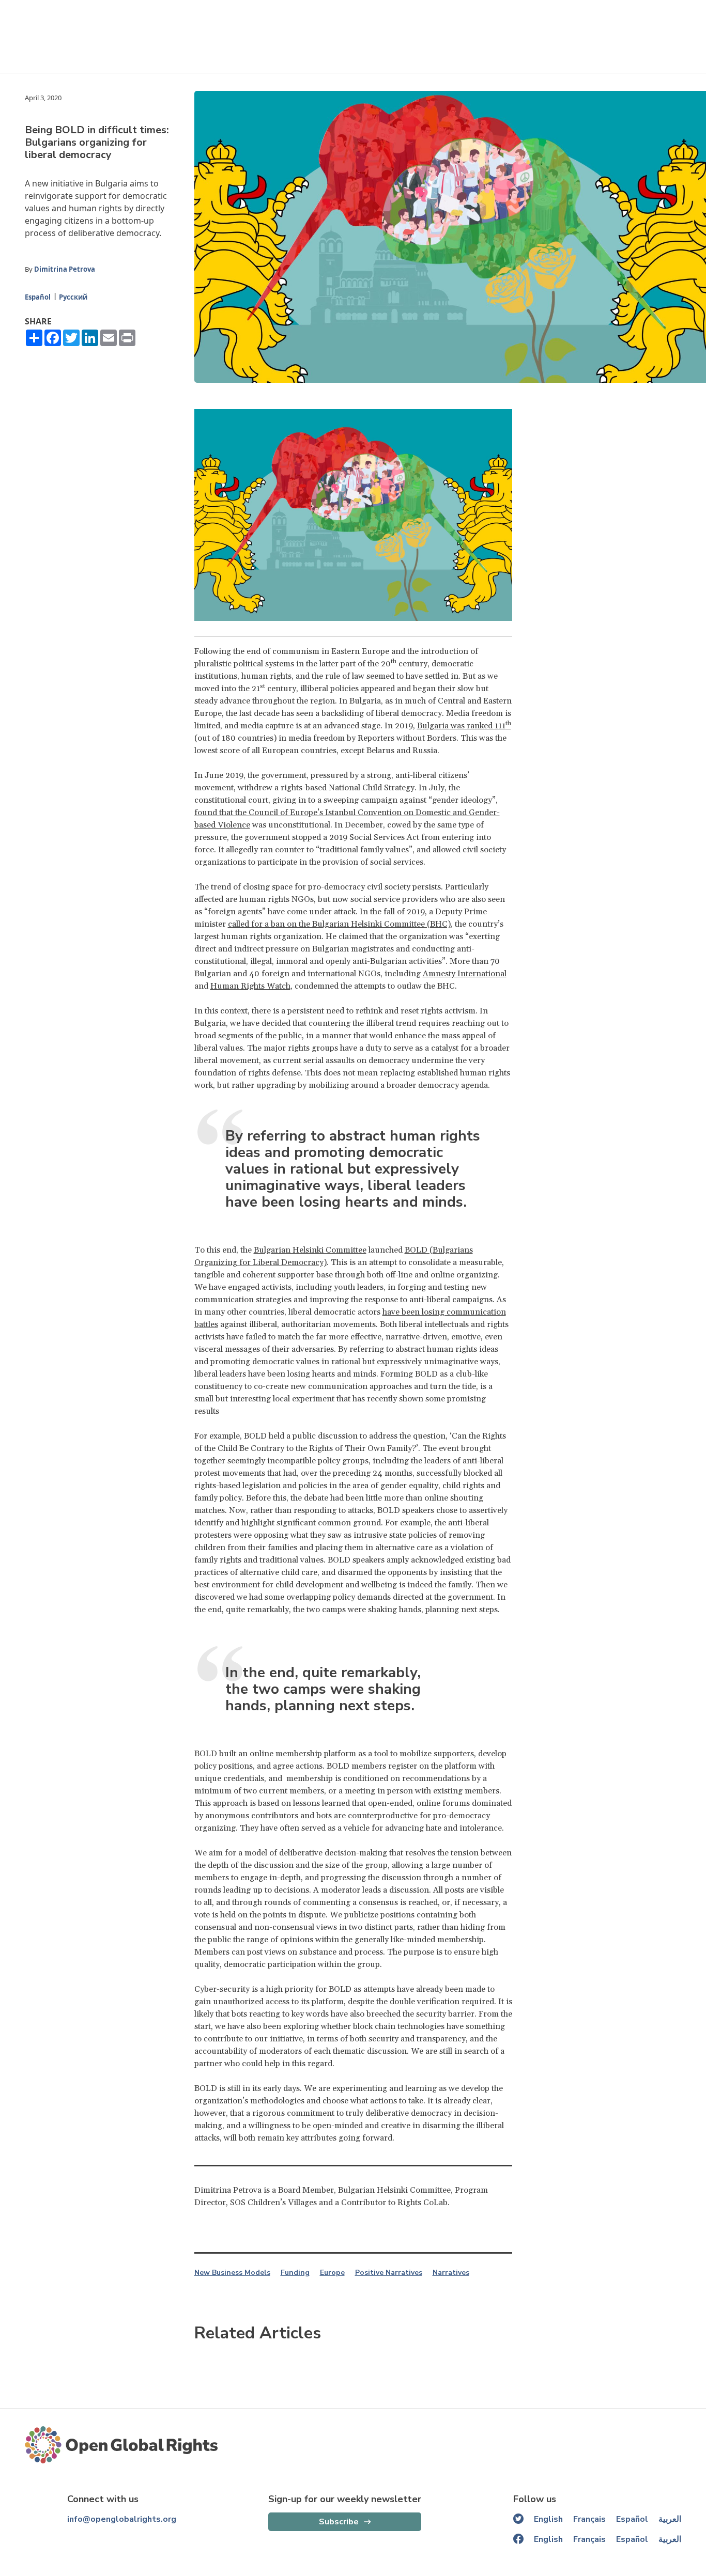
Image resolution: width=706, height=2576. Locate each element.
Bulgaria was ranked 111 (464, 726)
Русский (73, 297)
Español (38, 297)
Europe (332, 2273)
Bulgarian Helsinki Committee (310, 1250)
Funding (295, 2273)
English (548, 2519)
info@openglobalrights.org (122, 2519)
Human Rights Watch (250, 986)
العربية (670, 2519)
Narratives (451, 2273)
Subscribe (339, 2522)
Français (589, 2519)
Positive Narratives (389, 2273)
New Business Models (232, 2273)
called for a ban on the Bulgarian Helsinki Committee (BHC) (339, 924)
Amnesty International (465, 974)
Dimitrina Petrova (65, 269)
